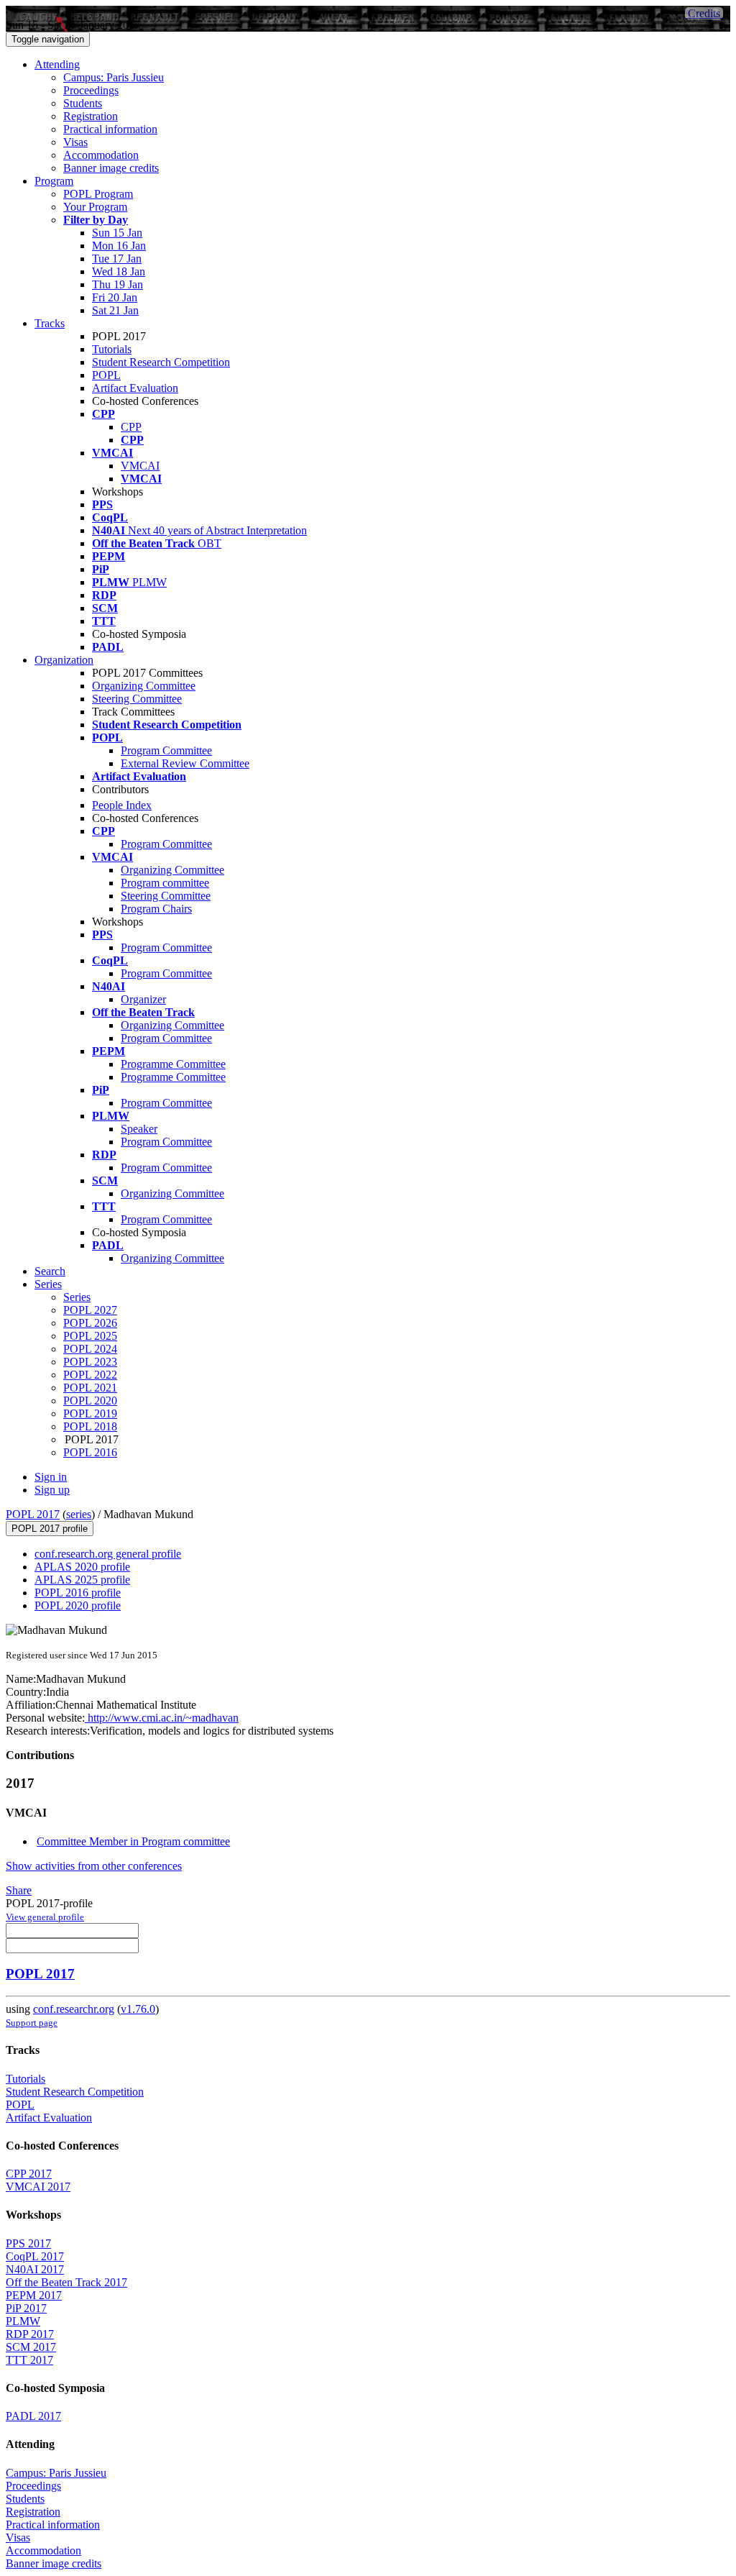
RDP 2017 (30, 2334)
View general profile (45, 1917)
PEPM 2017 (34, 2295)
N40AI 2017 (35, 2269)
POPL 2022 (90, 1375)
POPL (106, 375)
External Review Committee (185, 763)
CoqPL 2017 (35, 2256)
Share (19, 1890)
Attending (57, 64)
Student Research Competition (161, 362)
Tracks (50, 323)
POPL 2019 (90, 1413)
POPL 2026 (90, 1323)
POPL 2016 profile (78, 1593)
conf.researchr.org (74, 2009)
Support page (32, 2023)
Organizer (143, 999)
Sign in (51, 1477)
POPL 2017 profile (50, 1529)
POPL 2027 (90, 1310)
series (79, 1514)
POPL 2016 (90, 1452)
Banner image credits (111, 168)
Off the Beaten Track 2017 (66, 2282)
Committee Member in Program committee (133, 1841)
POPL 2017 (33, 1514)
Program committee (165, 883)
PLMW (23, 2321)
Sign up (52, 1490)
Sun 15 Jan (117, 233)
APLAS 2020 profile (82, 1567)
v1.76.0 (138, 2009)
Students (83, 103)
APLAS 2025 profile (82, 1580)
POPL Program (98, 194)
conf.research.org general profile (108, 1554)
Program (54, 181)
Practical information (110, 129)
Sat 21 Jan (115, 310)
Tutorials (112, 349)
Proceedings (91, 90)
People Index (122, 805)
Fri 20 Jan (115, 297)
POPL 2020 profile (78, 1606)
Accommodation (101, 155)
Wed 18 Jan (119, 271)
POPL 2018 (90, 1426)
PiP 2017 (26, 2308)
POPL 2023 (90, 1362)
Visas (75, 142)
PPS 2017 (28, 2243)
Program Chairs (156, 909)
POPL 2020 (90, 1401)
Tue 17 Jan (117, 259)
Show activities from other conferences (94, 1866)
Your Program (95, 207)
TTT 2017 (29, 2360)
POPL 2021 (90, 1388)
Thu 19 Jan (118, 284)
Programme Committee (173, 1064)
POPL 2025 (90, 1336)
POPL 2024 (90, 1349)
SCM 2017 (31, 2347)
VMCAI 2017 (38, 2187)
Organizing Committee (144, 686)
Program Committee (166, 750)
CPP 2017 (29, 2174)
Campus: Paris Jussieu (114, 77)
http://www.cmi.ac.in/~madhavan (162, 1718)
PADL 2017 (33, 2416)
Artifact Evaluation (135, 388)
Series (77, 1297)
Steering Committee (137, 699)
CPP (131, 427)
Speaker (139, 1129)
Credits (704, 13)
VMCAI (140, 466)
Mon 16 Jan (119, 246)
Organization (64, 660)
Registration (91, 116)
